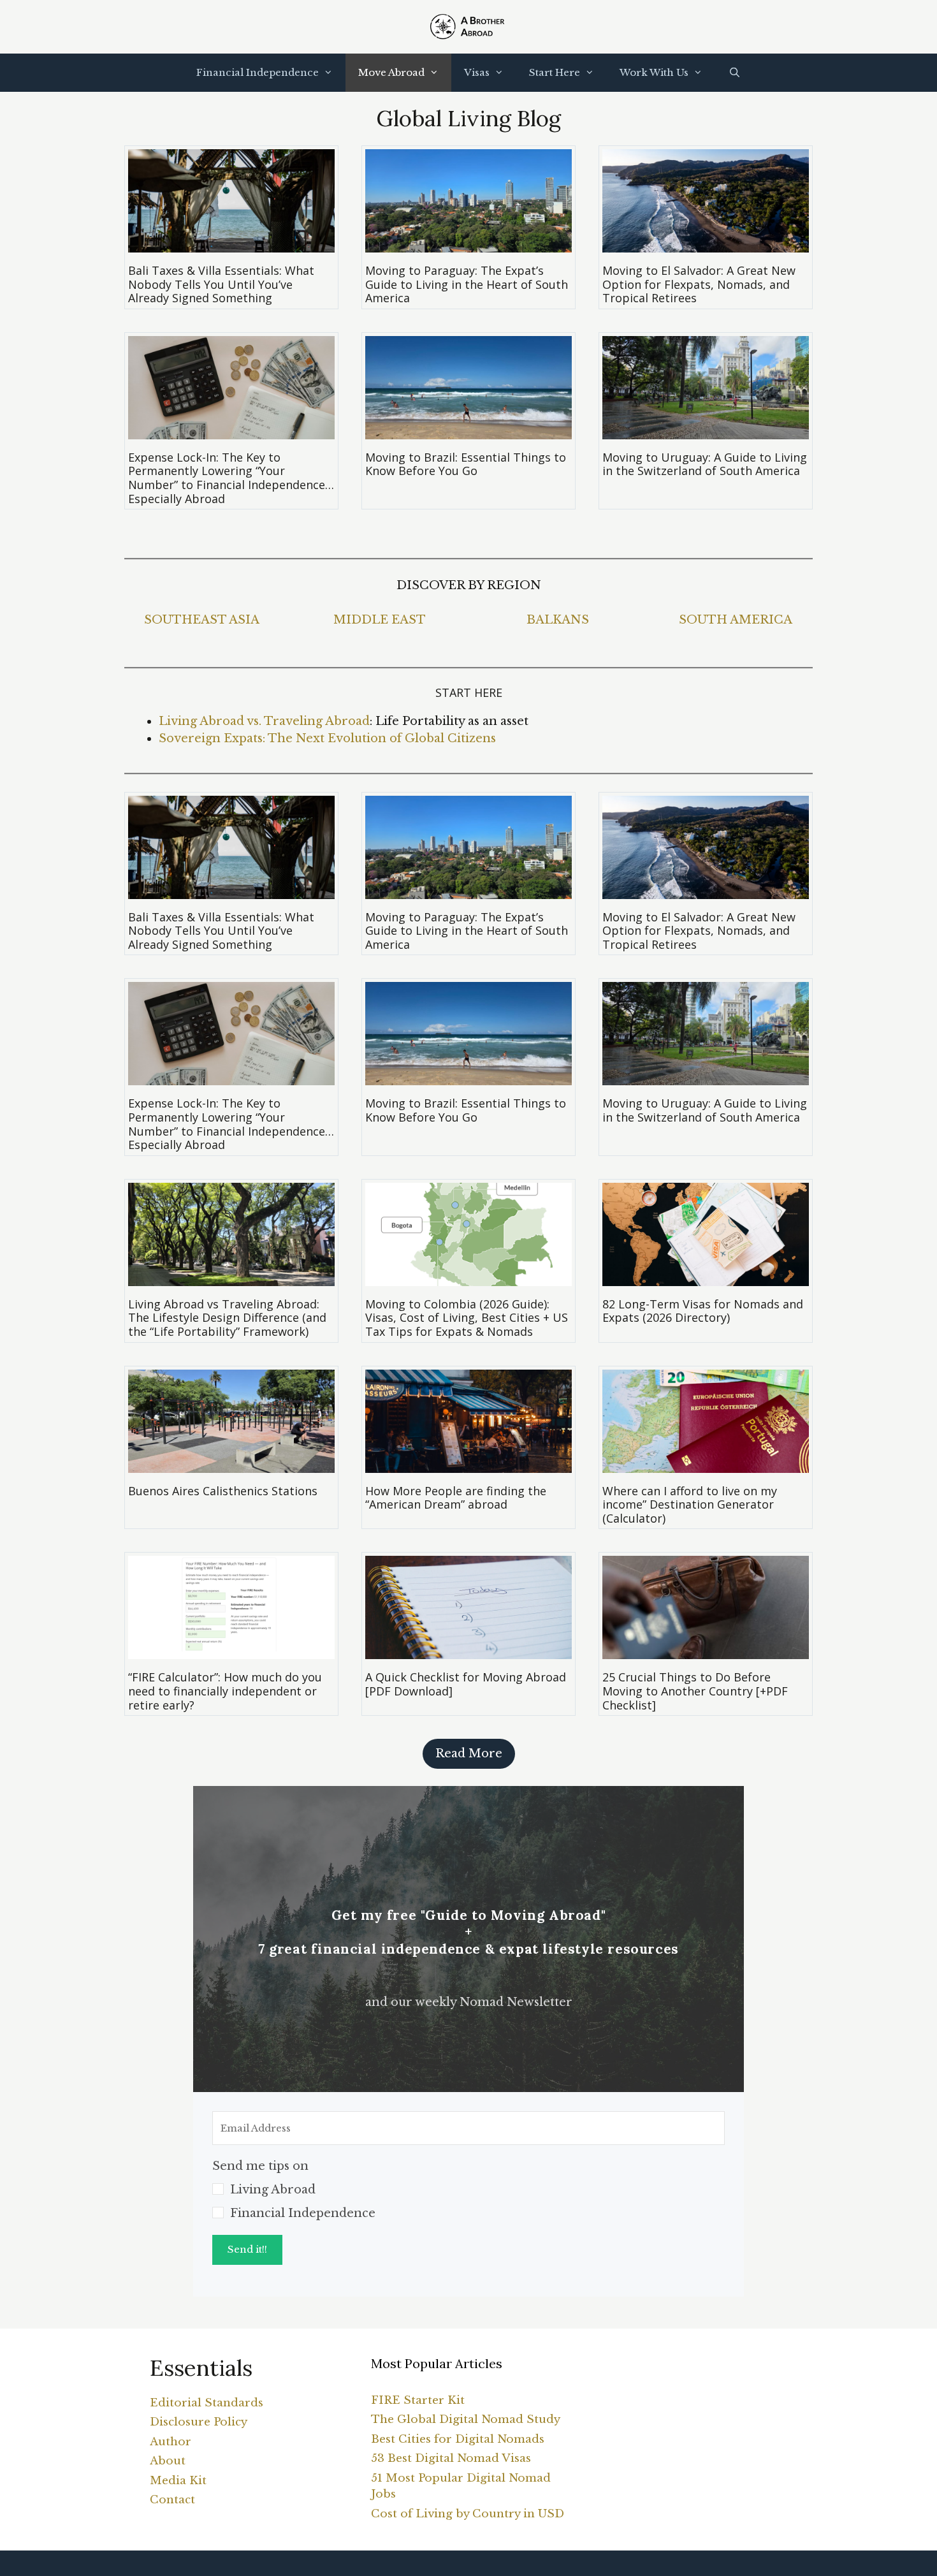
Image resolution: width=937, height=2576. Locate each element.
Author (171, 2442)
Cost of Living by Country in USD (468, 2514)
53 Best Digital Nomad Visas (451, 2458)
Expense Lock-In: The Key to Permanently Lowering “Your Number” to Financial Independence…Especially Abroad (231, 478)
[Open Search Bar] (734, 73)
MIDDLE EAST (380, 620)
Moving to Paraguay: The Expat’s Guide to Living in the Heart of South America (467, 284)
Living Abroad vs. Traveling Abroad (264, 721)
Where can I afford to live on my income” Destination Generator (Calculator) (690, 1504)
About (168, 2461)
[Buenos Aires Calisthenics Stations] (231, 1464)
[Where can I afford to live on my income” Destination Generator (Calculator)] (706, 1464)
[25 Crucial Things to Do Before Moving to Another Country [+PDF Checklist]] (706, 1650)
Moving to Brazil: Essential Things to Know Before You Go (466, 464)
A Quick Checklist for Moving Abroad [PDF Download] (466, 1684)
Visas (477, 72)
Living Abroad (273, 2190)
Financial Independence (258, 72)
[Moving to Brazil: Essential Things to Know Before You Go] (468, 430)
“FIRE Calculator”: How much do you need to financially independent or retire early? (225, 1691)
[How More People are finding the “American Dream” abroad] (468, 1464)
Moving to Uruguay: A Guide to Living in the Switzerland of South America (705, 464)
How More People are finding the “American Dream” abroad (456, 1498)
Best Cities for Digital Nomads (458, 2439)
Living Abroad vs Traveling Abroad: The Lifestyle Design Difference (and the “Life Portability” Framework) (227, 1318)
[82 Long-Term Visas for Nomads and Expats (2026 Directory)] (706, 1277)
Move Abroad (391, 72)
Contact (172, 2500)
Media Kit (178, 2481)
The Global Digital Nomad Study (466, 2419)
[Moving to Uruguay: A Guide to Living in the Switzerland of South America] (706, 430)
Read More (469, 1753)
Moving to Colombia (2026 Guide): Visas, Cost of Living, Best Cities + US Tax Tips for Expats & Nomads (467, 1318)
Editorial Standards (207, 2403)
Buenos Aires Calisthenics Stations (223, 1491)
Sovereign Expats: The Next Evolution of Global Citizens (327, 738)
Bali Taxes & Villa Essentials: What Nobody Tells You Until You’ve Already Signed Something (221, 284)
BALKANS (558, 620)
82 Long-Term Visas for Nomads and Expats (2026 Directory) (703, 1311)
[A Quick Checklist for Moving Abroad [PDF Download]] (468, 1650)
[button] (468, 2190)
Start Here (555, 72)
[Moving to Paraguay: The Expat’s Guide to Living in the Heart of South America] (468, 244)
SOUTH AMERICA (736, 620)
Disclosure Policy (199, 2422)
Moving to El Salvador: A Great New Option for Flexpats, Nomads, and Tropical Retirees (699, 284)
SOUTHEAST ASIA (202, 620)
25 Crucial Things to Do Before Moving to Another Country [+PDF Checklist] (695, 1691)
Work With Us (654, 72)
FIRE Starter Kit (418, 2400)
